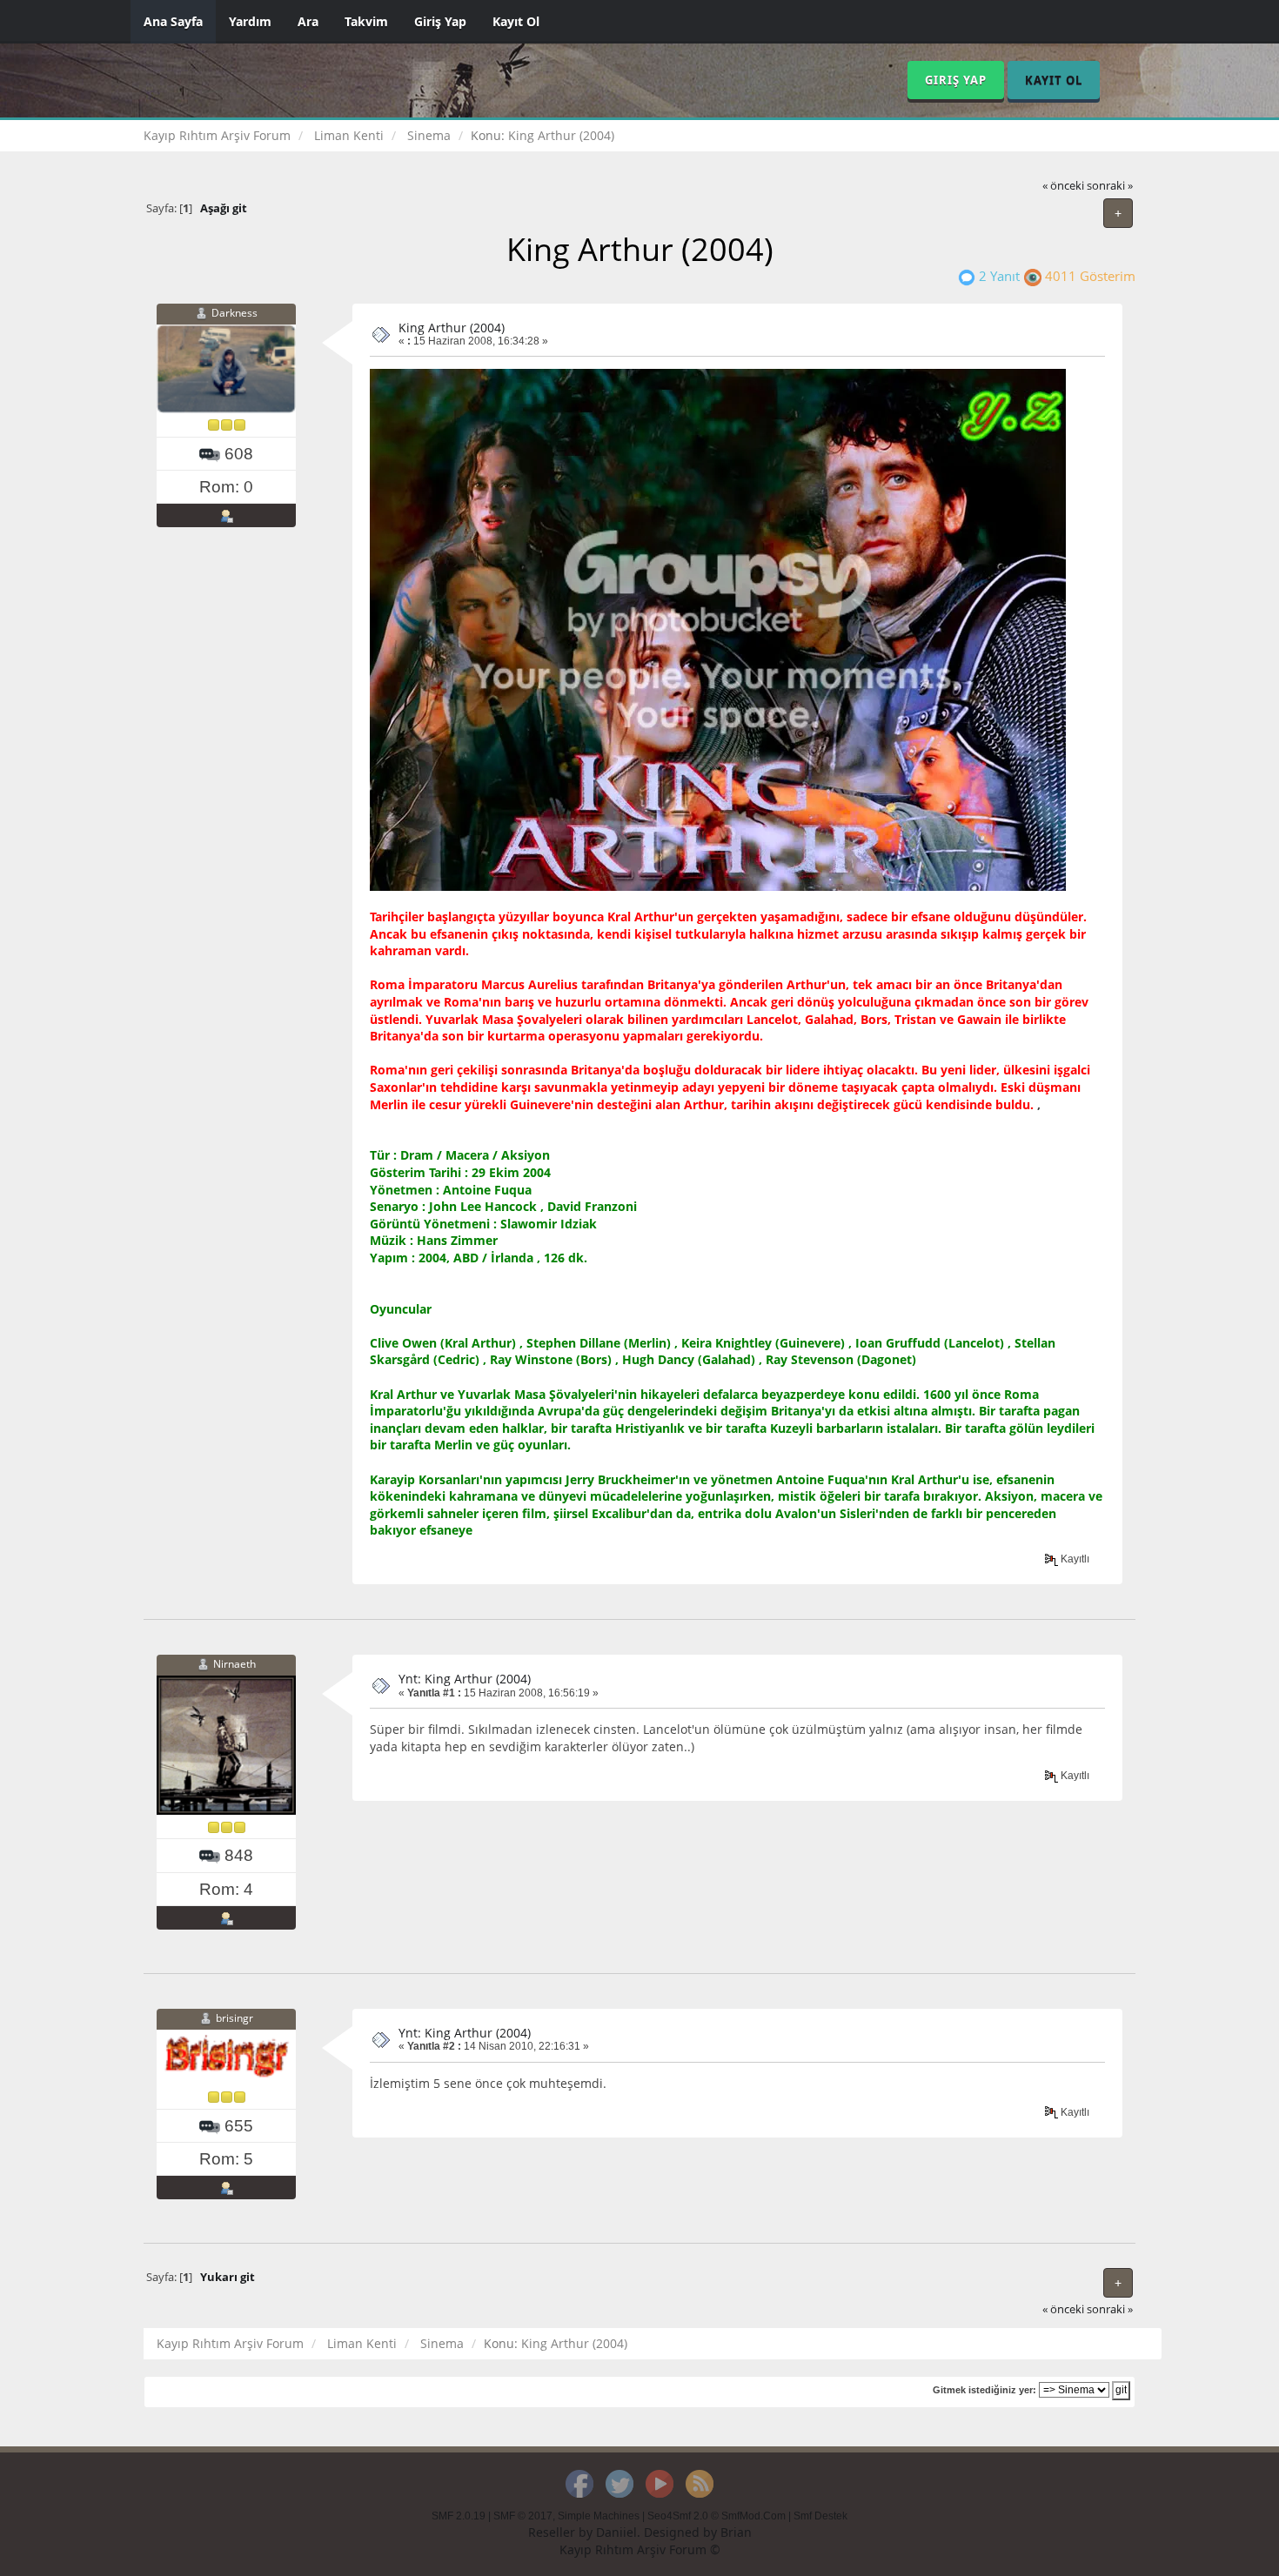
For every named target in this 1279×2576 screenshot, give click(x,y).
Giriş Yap (440, 21)
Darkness (234, 313)
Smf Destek (820, 2516)
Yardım (250, 21)
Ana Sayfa (173, 21)
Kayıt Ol (516, 21)
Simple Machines (599, 2516)
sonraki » (1110, 186)
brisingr (234, 2018)
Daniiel (616, 2532)
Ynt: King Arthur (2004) (465, 1679)
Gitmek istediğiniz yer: (984, 2390)
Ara (308, 21)
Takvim (366, 21)
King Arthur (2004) (452, 328)
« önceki (1063, 186)
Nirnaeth (234, 1665)
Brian (736, 2532)
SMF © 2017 (523, 2516)
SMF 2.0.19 (459, 2516)
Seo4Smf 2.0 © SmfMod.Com (717, 2516)
